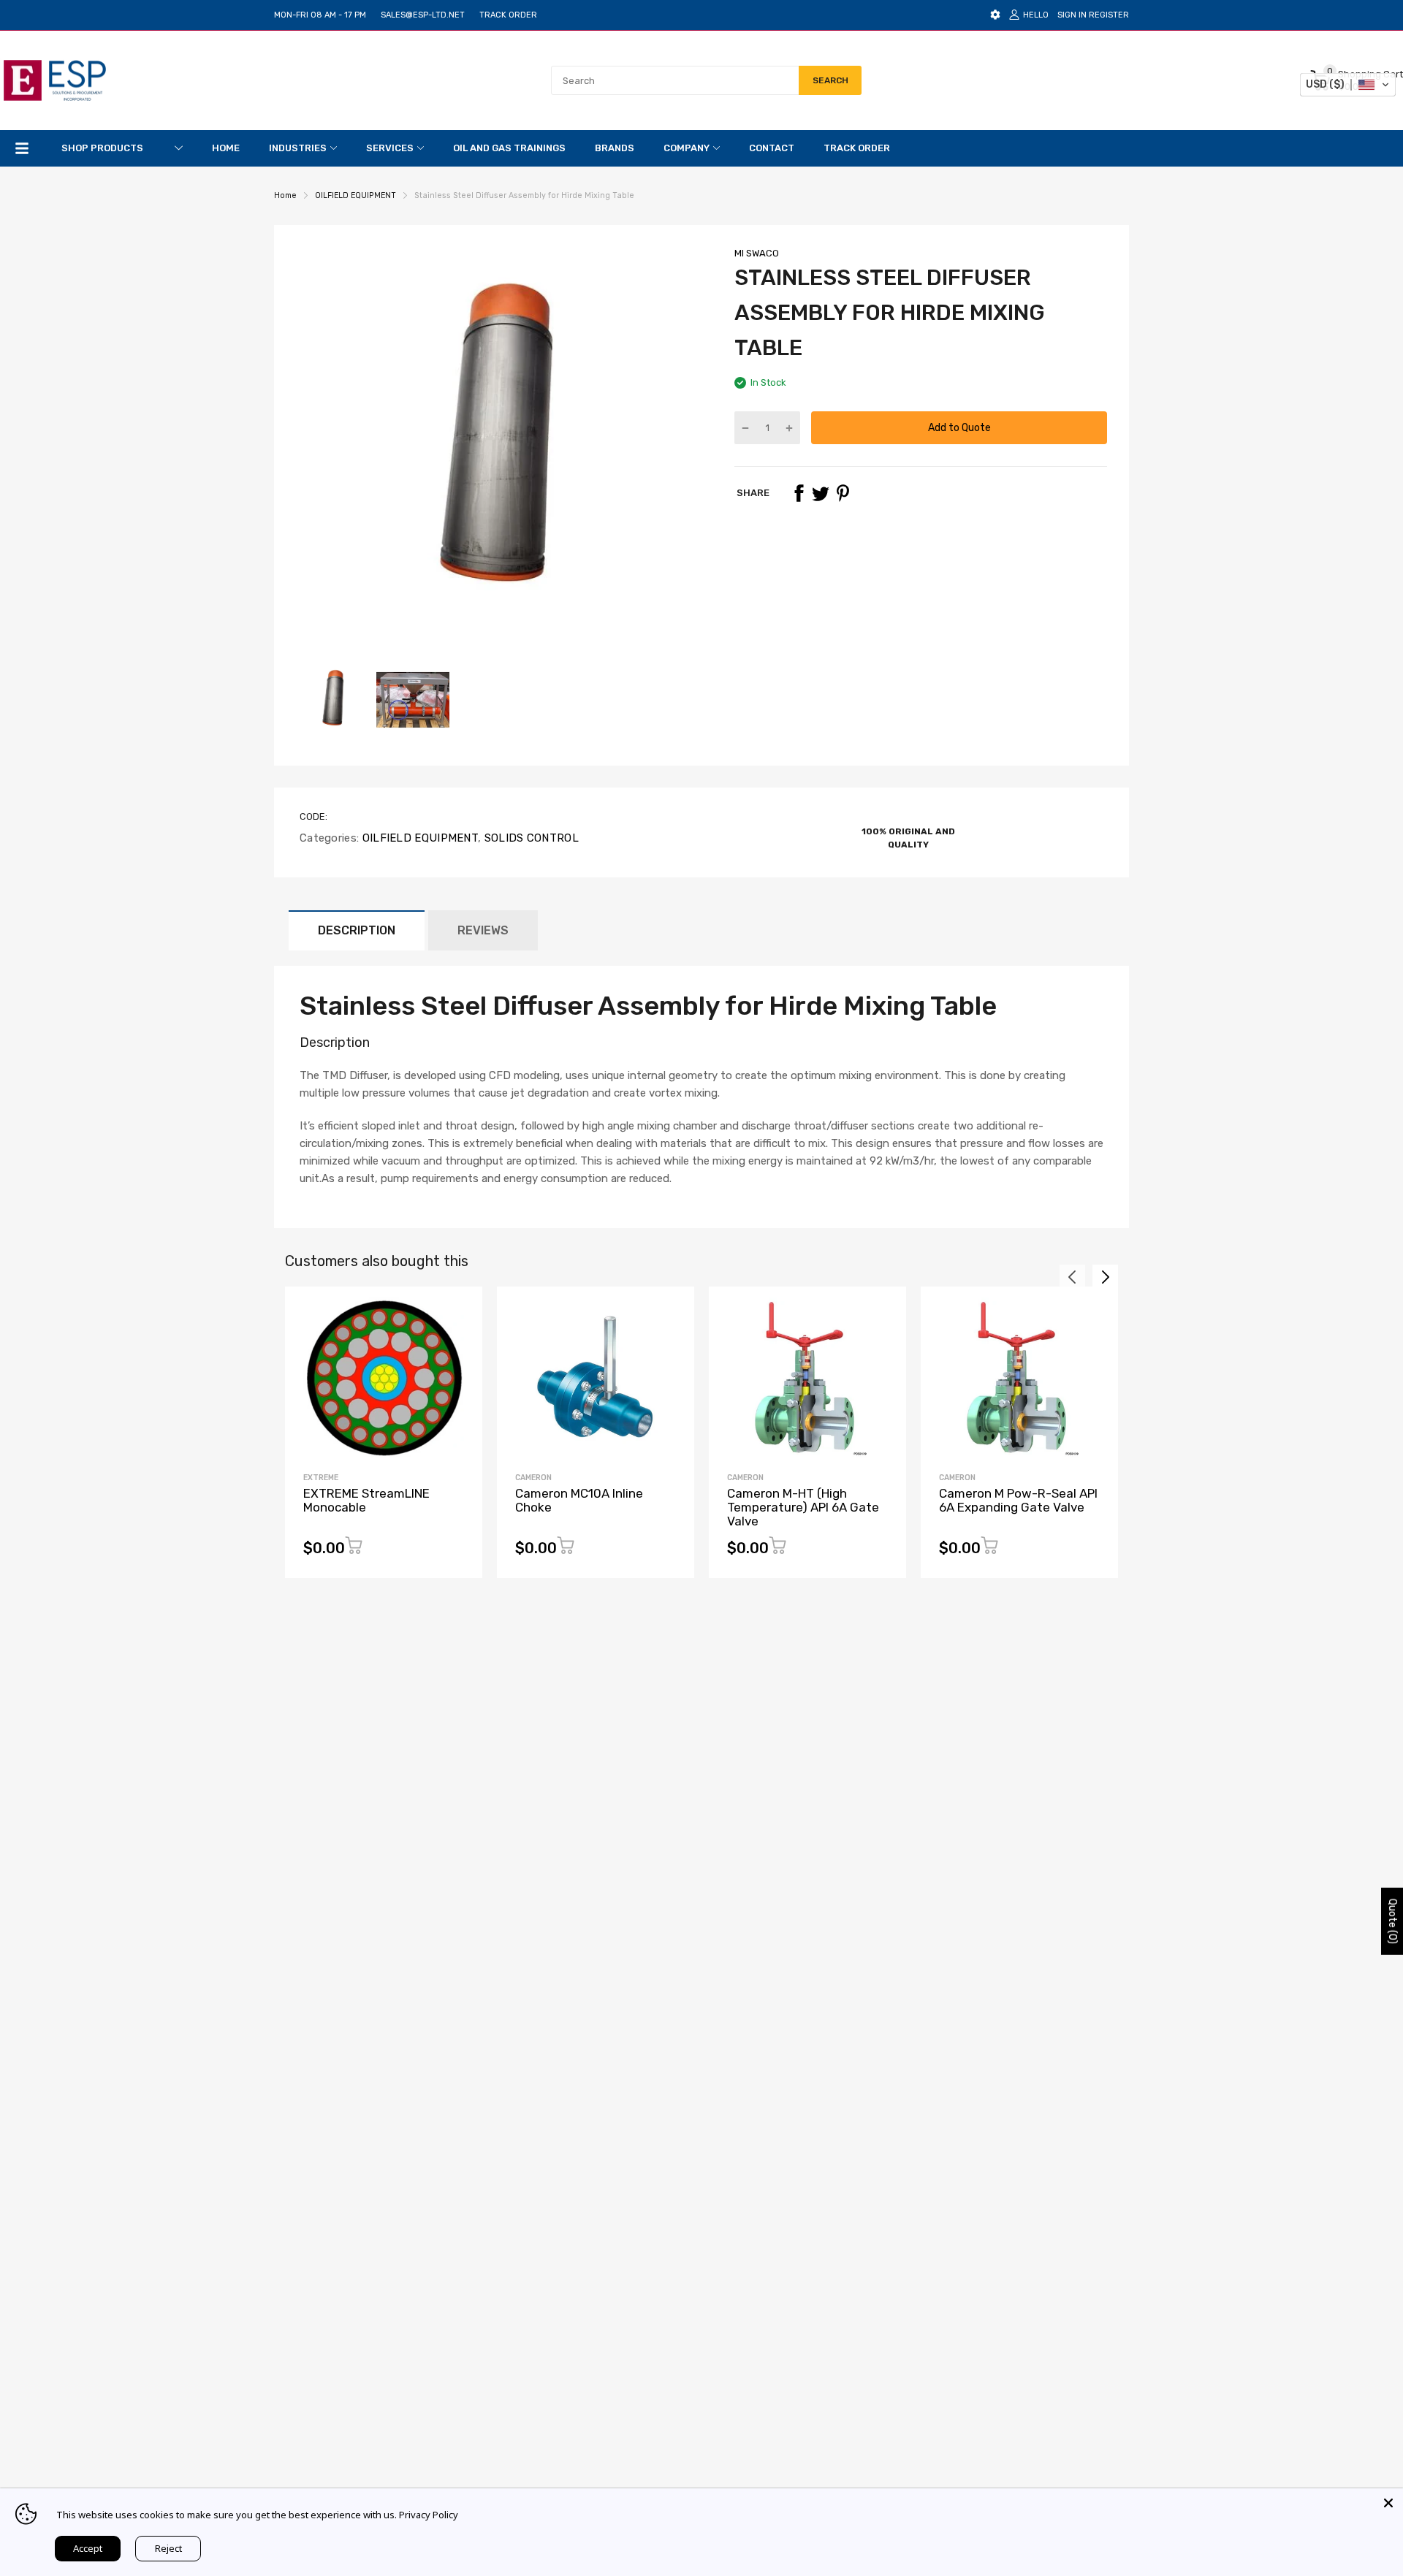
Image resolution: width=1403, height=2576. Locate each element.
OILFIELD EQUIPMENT (418, 838)
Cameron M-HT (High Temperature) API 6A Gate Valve (803, 1507)
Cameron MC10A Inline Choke (579, 1500)
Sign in (1072, 15)
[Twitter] (821, 493)
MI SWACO (757, 253)
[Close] (1388, 2503)
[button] (1348, 85)
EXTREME (321, 1478)
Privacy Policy (429, 2515)
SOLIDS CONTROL (530, 838)
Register (1109, 15)
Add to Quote (959, 428)
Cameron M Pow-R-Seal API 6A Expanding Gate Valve (1018, 1500)
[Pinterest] (843, 493)
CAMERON (533, 1478)
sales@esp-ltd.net (423, 15)
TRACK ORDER (508, 15)
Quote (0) (1392, 1921)
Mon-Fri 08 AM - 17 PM (320, 15)
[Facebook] (799, 493)
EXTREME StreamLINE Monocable (366, 1500)
